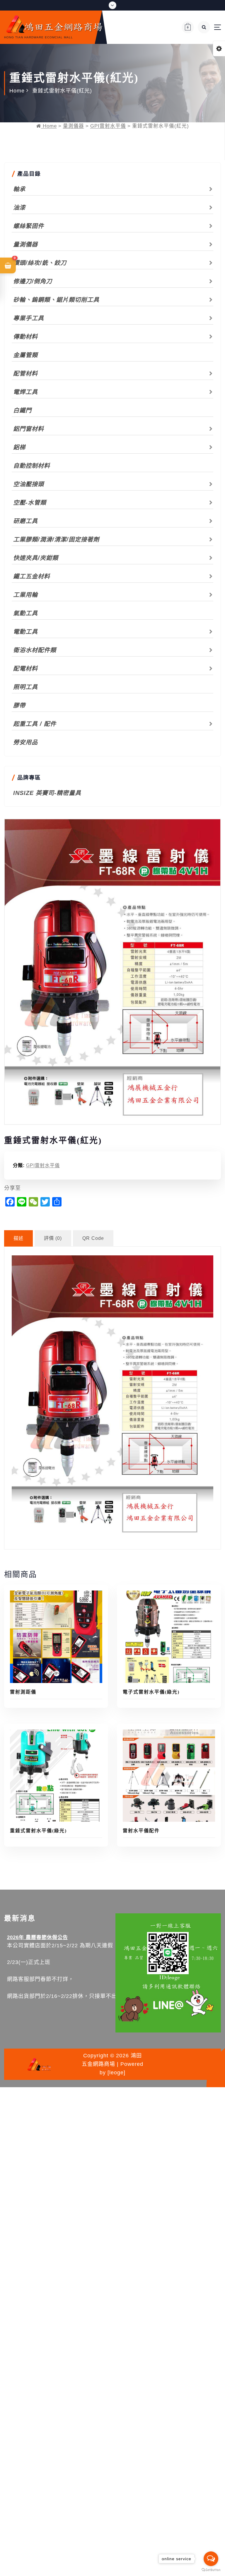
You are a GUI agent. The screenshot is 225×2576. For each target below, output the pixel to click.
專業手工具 (29, 318)
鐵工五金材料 (32, 576)
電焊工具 (25, 392)
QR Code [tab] (93, 1238)
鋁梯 (19, 447)
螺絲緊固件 (29, 226)
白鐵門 (22, 410)
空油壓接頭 (29, 484)
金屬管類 (25, 355)
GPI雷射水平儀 (108, 126)
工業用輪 (25, 595)
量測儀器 (74, 126)
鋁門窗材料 (29, 429)
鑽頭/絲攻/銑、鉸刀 (40, 263)
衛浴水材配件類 (35, 650)
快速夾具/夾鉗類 (36, 558)
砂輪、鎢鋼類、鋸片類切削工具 (56, 300)
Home (17, 91)
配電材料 (25, 669)
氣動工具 (25, 613)
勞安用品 (25, 742)
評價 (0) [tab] (53, 1238)
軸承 (19, 189)
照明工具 (25, 687)
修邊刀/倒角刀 (33, 281)
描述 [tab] (18, 1238)
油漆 (19, 208)
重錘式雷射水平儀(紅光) (62, 91)
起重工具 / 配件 (35, 724)
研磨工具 (25, 521)
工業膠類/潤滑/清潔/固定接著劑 (56, 539)
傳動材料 (25, 337)
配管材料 (25, 373)
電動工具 (25, 632)
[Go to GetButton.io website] (211, 2570)
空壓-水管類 (30, 503)
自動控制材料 (32, 466)
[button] (8, 265)
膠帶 (19, 705)
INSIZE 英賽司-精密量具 (47, 793)
